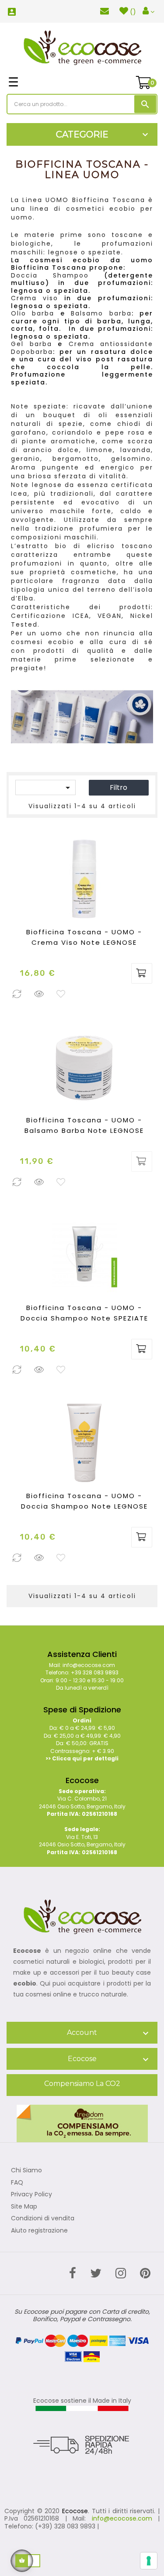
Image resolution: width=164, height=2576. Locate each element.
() (133, 12)
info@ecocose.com (122, 2518)
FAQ (17, 2183)
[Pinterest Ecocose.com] (145, 2273)
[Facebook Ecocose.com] (73, 2273)
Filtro (119, 787)
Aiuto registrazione (39, 2231)
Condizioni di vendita (43, 2219)
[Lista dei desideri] (61, 995)
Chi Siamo (26, 2171)
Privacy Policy (31, 2195)
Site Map (24, 2207)
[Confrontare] (17, 995)
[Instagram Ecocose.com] (121, 2273)
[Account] (148, 11)
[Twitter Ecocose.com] (96, 2273)
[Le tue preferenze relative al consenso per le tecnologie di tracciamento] (149, 2561)
